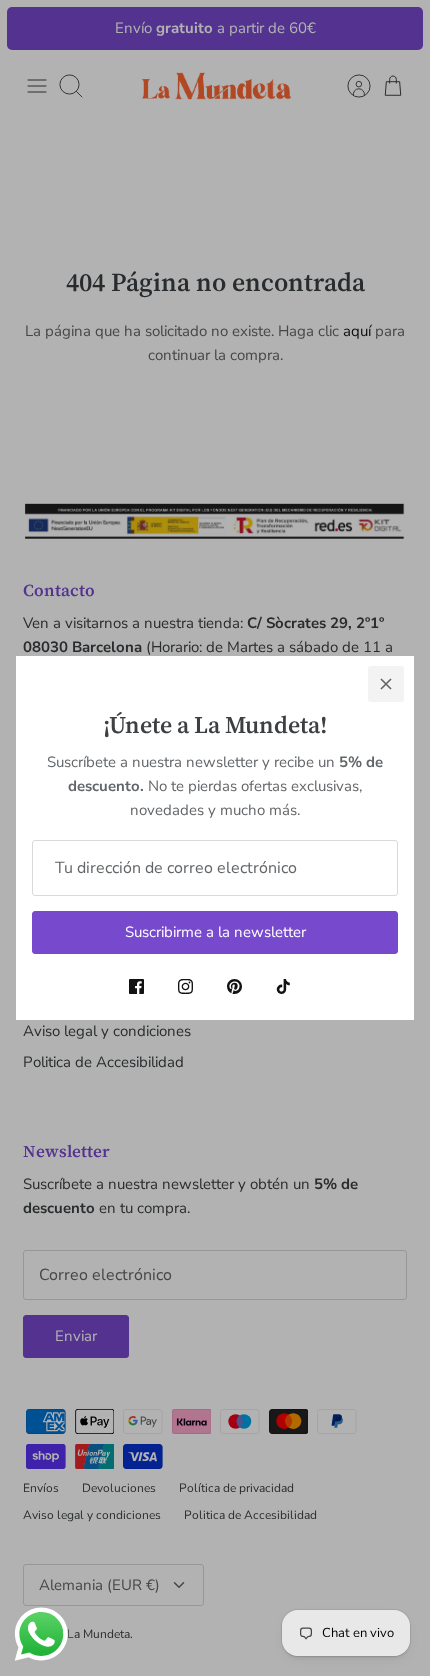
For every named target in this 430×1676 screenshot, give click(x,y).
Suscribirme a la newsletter (215, 932)
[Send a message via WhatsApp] (41, 1634)
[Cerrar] (386, 684)
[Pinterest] (234, 986)
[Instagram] (185, 986)
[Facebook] (136, 986)
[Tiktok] (283, 986)
